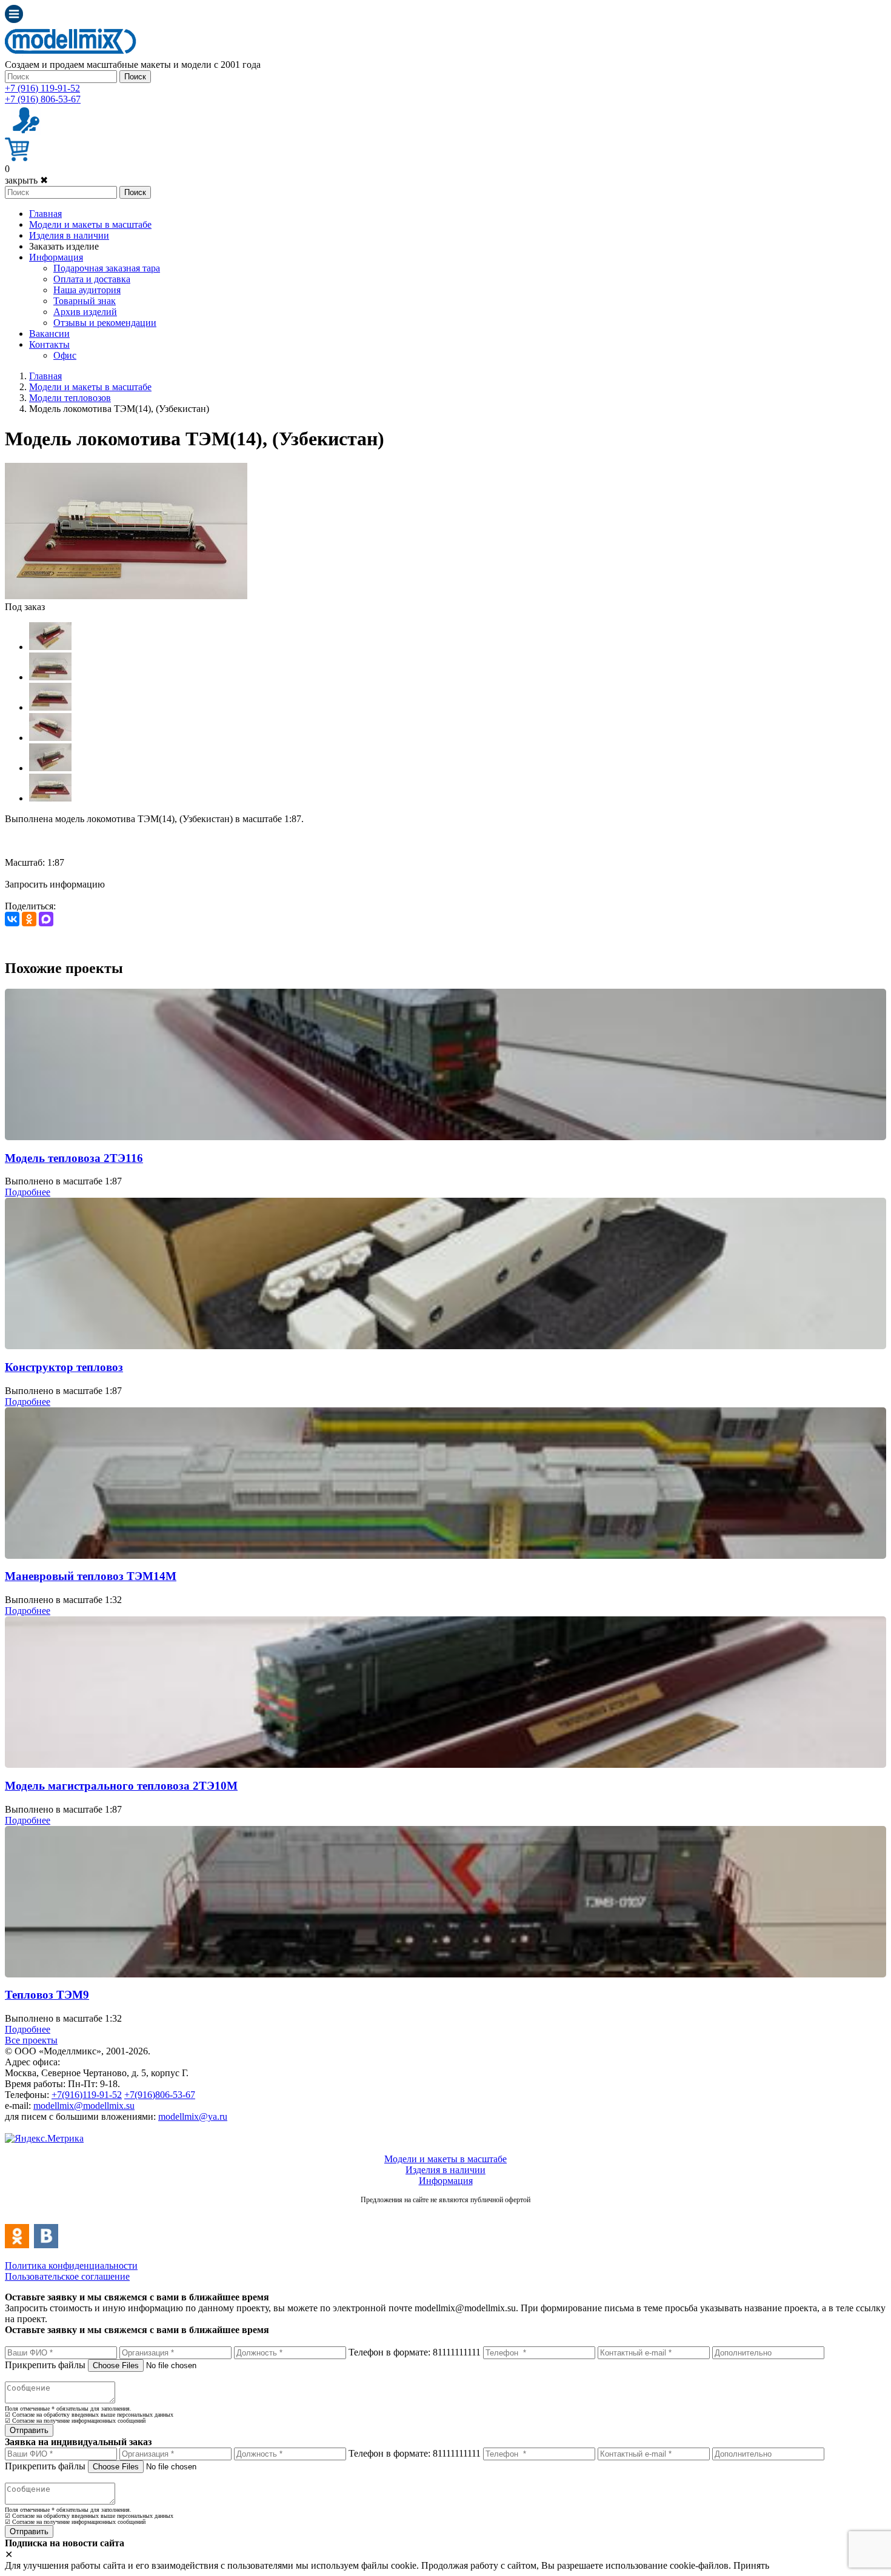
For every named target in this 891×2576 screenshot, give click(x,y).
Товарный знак (85, 301)
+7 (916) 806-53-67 (43, 99)
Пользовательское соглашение (67, 2276)
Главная (45, 214)
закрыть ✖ (26, 180)
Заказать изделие (64, 246)
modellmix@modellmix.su (84, 2106)
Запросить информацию (55, 884)
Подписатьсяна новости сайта (446, 2213)
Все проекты (31, 2040)
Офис (65, 355)
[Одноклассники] (29, 919)
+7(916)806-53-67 (160, 2095)
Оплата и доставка (92, 279)
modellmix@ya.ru (193, 2116)
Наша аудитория (87, 290)
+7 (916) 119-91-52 (42, 88)
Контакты (49, 344)
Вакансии (49, 334)
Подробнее (28, 1192)
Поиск (135, 77)
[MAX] (46, 919)
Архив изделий (85, 312)
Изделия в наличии (69, 235)
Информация (56, 257)
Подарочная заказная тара (107, 268)
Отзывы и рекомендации (105, 323)
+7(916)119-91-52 (87, 2095)
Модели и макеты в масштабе (90, 224)
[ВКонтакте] (12, 919)
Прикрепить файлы (45, 2365)
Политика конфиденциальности (71, 2266)
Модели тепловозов (70, 398)
